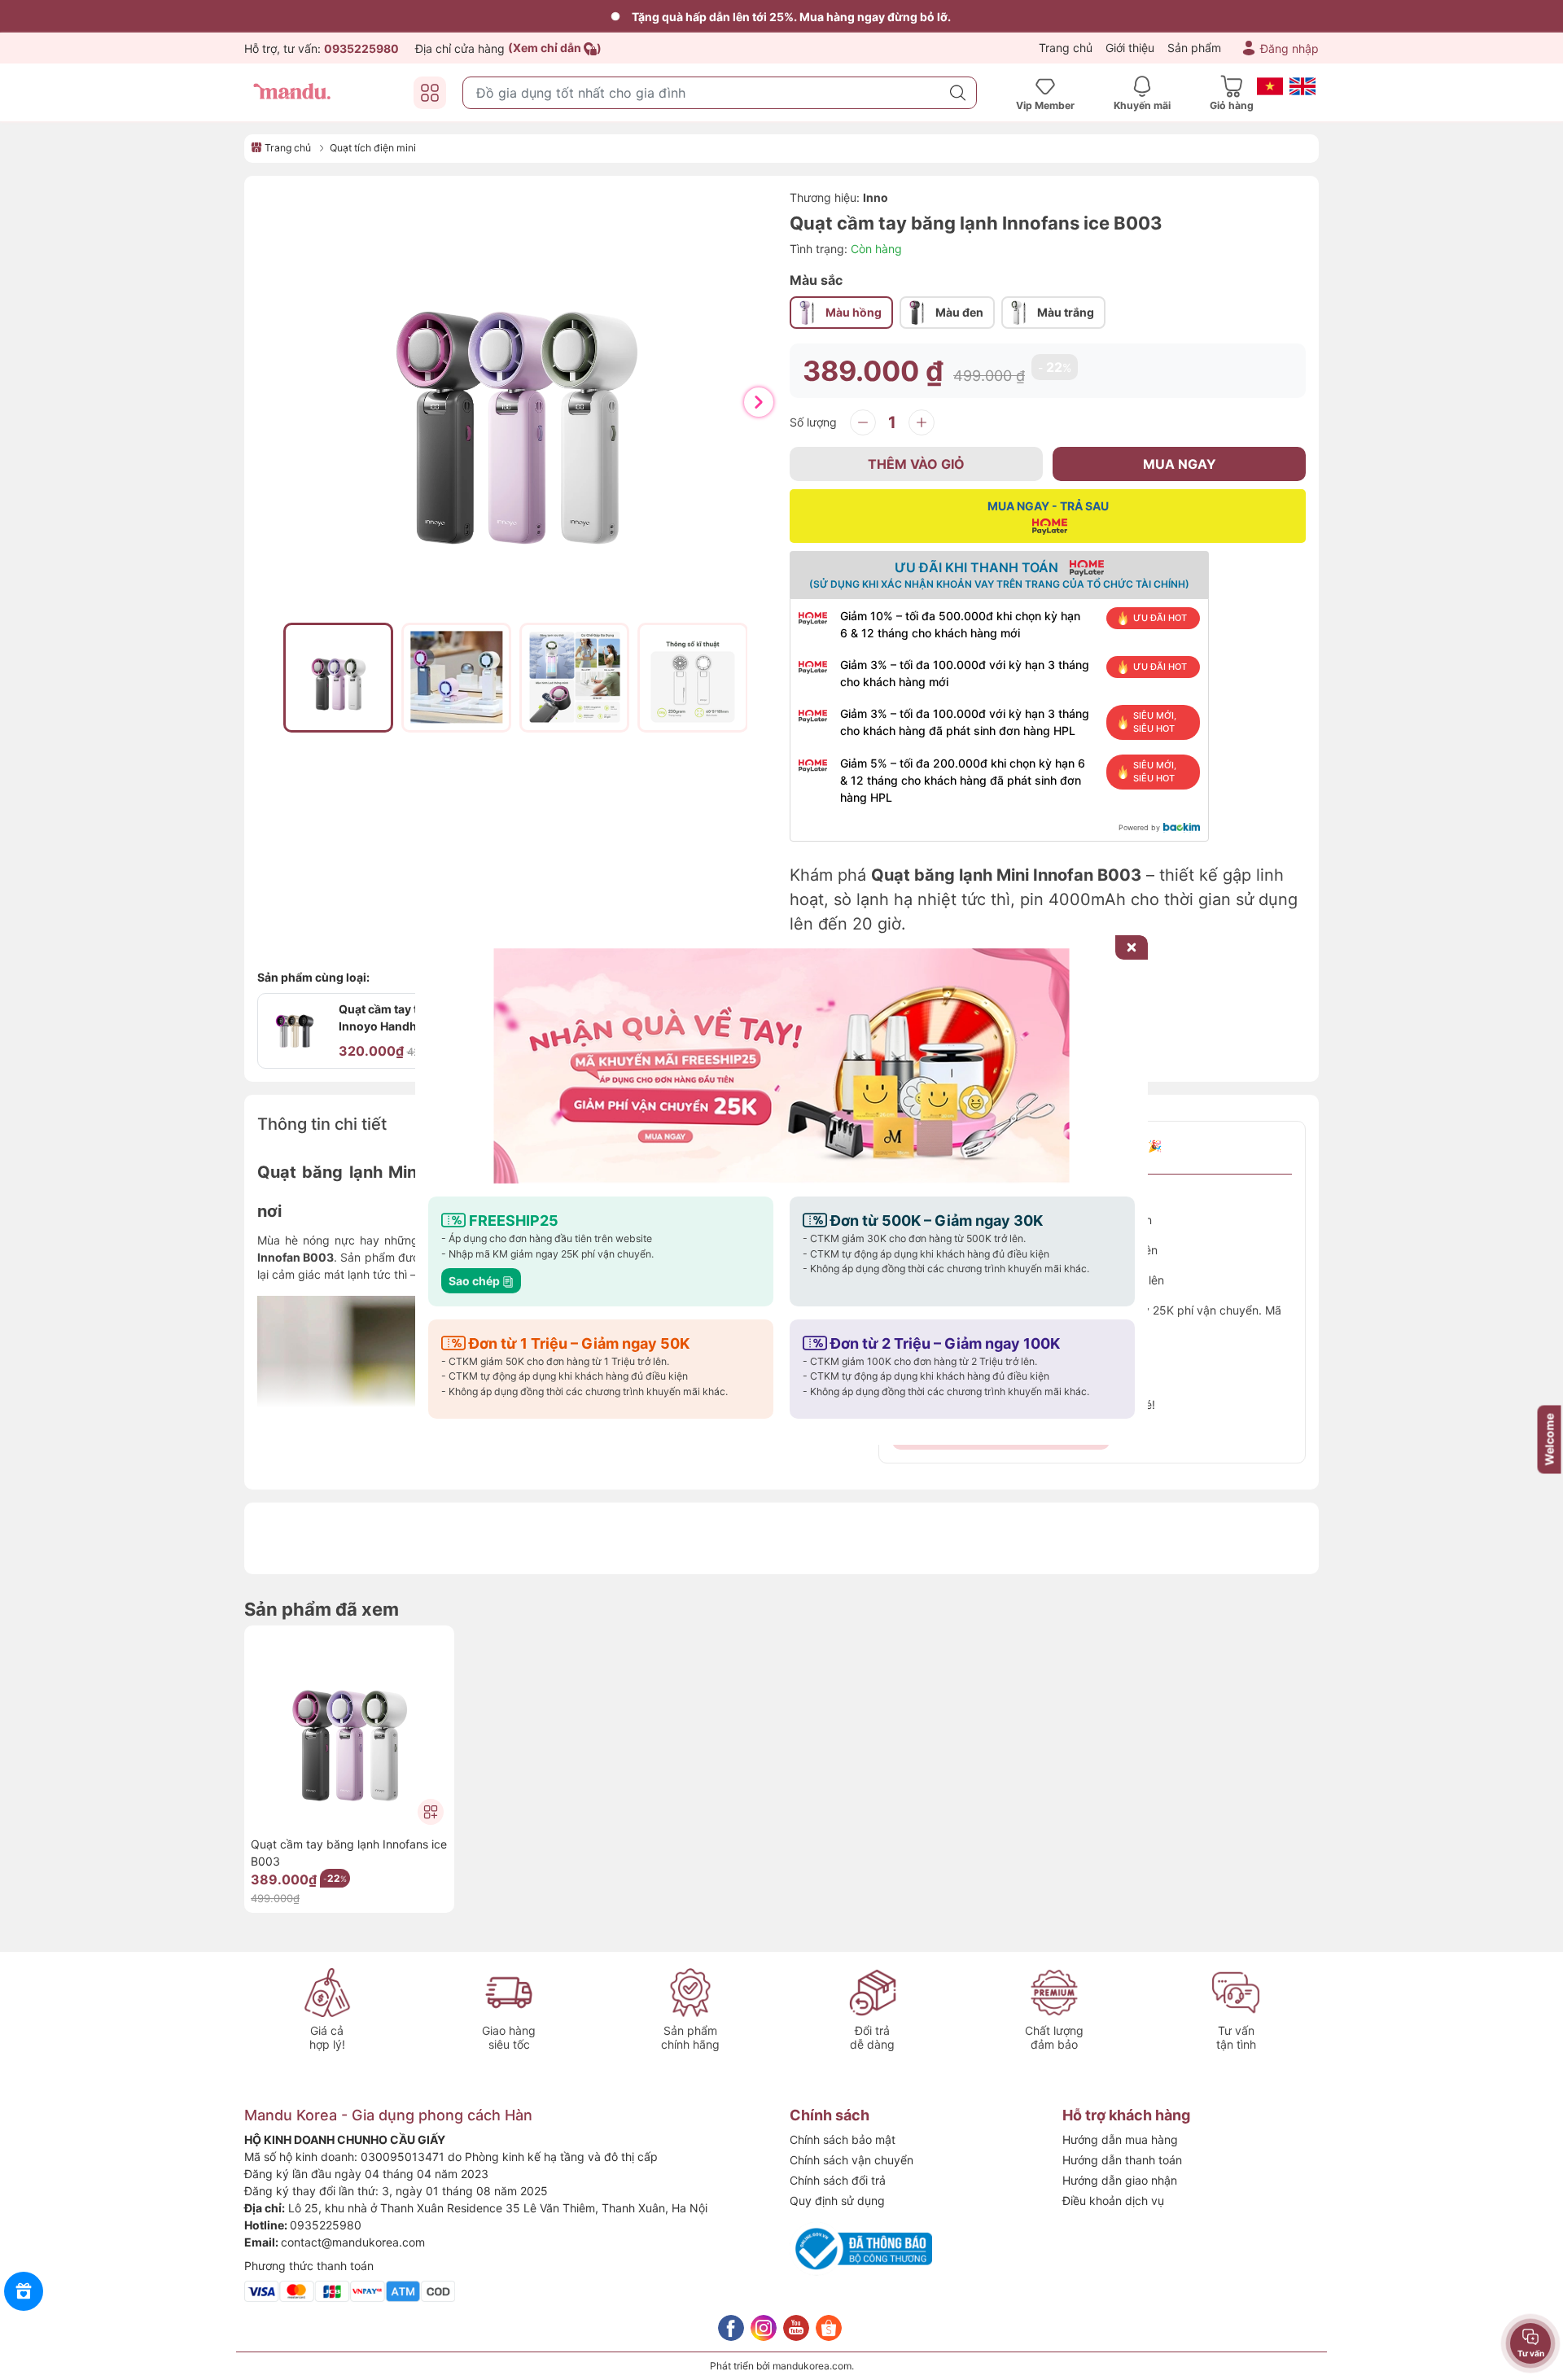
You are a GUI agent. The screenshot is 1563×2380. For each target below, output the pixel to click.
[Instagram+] (764, 2328)
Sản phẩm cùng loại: (313, 977)
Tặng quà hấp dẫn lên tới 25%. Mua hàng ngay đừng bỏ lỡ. (791, 17)
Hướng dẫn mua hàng (1120, 2139)
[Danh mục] (430, 93)
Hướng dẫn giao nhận (1120, 2180)
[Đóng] (1132, 947)
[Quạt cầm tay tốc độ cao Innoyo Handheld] (295, 1031)
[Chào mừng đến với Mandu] (781, 1066)
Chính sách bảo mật (843, 2139)
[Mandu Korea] (293, 92)
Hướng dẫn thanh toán (1122, 2160)
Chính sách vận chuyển (852, 2160)
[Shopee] (829, 2328)
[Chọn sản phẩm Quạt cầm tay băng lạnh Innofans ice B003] (431, 1812)
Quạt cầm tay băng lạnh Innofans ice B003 (349, 1853)
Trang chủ (1066, 48)
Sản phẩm (1194, 48)
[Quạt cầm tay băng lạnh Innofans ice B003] (349, 1730)
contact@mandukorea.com (353, 2242)
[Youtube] (796, 2328)
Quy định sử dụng (837, 2201)
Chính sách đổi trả (838, 2180)
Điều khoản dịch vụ (1113, 2201)
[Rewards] (24, 2291)
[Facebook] (731, 2328)
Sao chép (475, 1281)
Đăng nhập (1289, 48)
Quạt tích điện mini (373, 148)
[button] (759, 402)
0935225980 (326, 2225)
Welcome (1550, 1440)
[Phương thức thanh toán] (350, 2290)
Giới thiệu (1130, 48)
